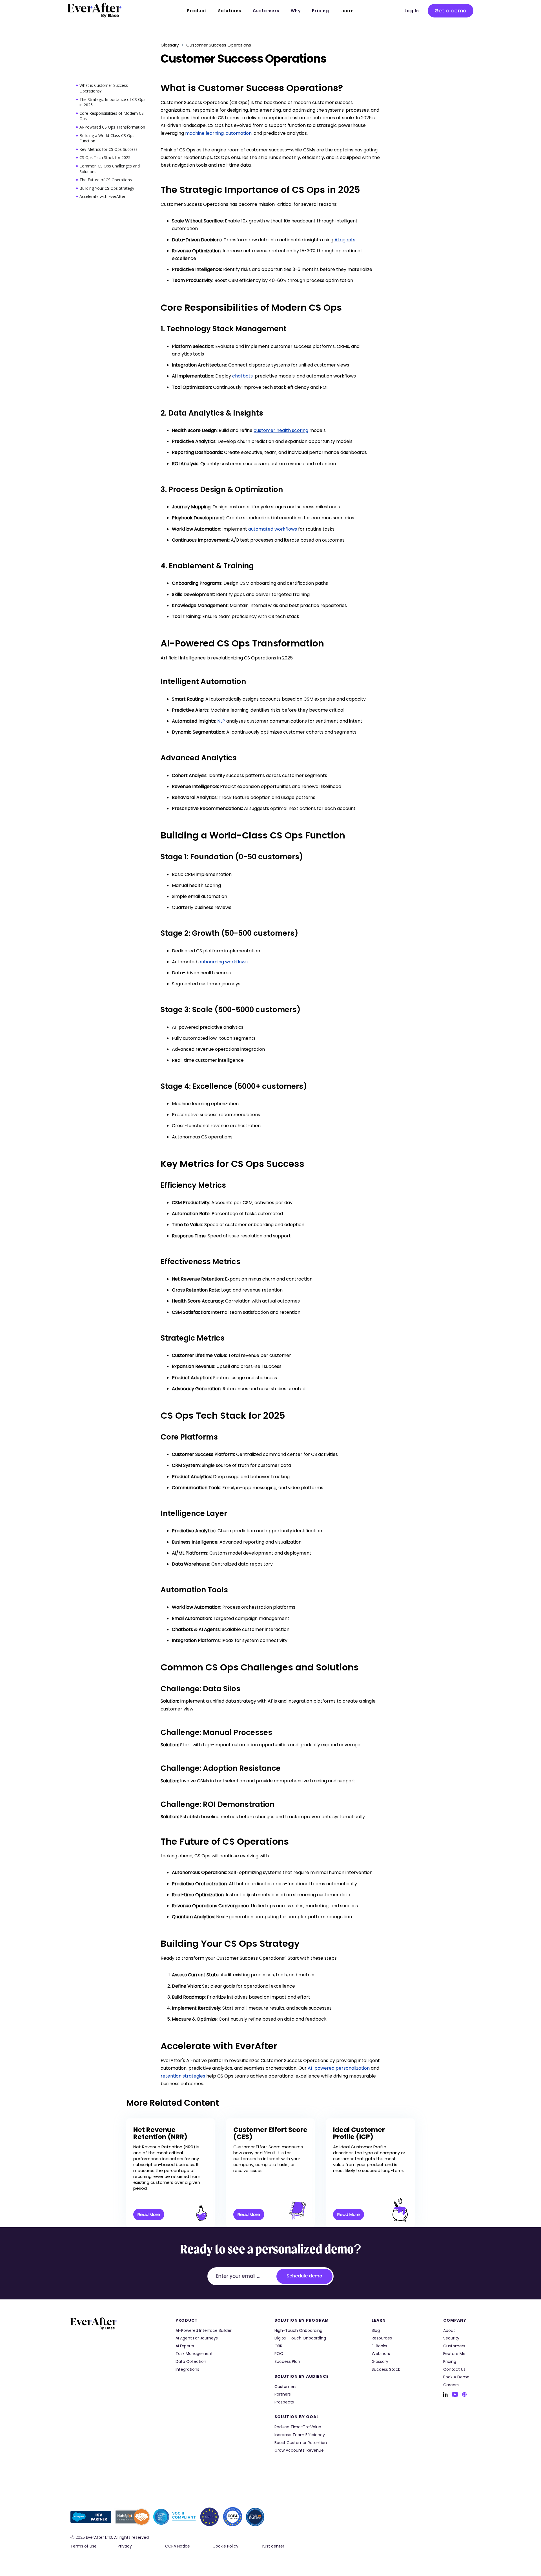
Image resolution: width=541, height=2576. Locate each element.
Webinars (381, 2354)
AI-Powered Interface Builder (204, 2331)
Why (296, 11)
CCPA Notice (178, 2546)
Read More (149, 2214)
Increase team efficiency (300, 2435)
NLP (221, 721)
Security (451, 2338)
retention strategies (183, 2076)
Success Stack (386, 2369)
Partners (283, 2394)
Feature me (454, 2354)
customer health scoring (281, 430)
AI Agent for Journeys (197, 2338)
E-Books (379, 2346)
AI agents (345, 240)
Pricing (321, 11)
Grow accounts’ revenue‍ (299, 2450)
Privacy (125, 2546)
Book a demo (456, 2377)
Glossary (170, 45)
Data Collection (191, 2362)
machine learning (204, 133)
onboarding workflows (223, 962)
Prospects (284, 2402)
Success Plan (287, 2362)
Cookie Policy (225, 2546)
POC (279, 2354)
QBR (278, 2346)
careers (451, 2385)
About (449, 2331)
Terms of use (84, 2546)
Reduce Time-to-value (298, 2427)
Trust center (272, 2546)
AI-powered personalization (339, 2068)
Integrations (187, 2369)
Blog (376, 2331)
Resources (382, 2338)
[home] (95, 10)
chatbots (242, 376)
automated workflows (273, 529)
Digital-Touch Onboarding (300, 2338)
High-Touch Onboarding (298, 2331)
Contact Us (454, 2369)
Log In (412, 11)
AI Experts (185, 2346)
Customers (266, 11)
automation (239, 133)
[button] (197, 11)
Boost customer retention (301, 2443)
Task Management (194, 2354)
